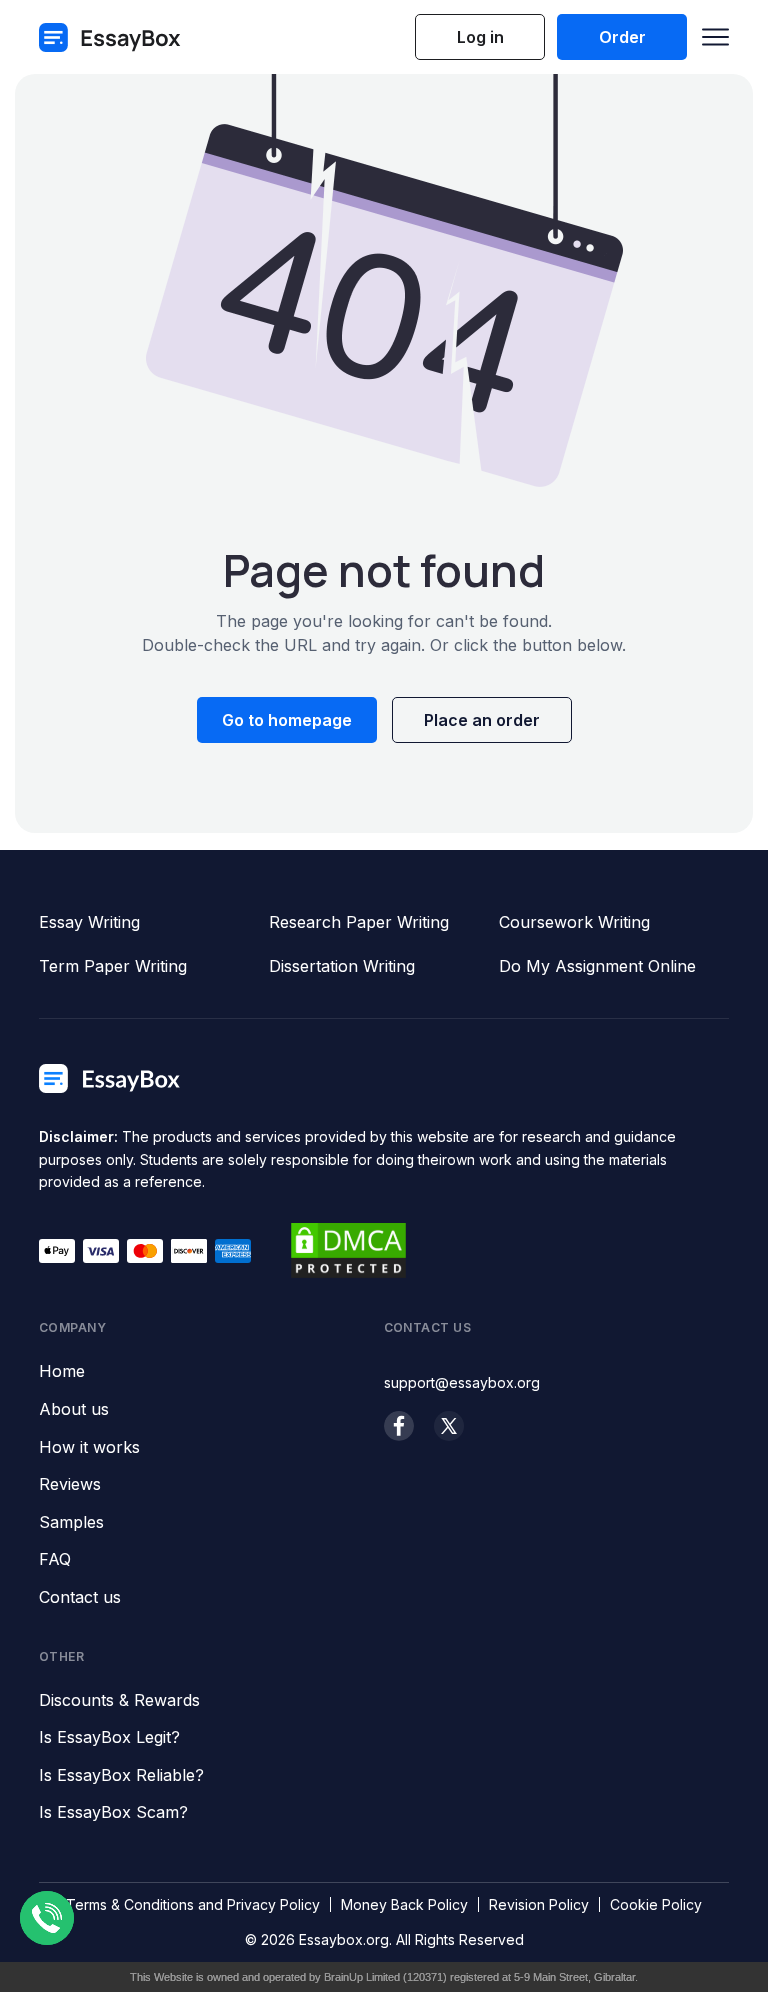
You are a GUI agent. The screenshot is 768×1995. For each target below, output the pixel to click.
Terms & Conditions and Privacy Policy (193, 1904)
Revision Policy (539, 1904)
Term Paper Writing (113, 966)
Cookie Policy (656, 1904)
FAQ (55, 1560)
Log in (480, 37)
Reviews (70, 1485)
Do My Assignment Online (597, 966)
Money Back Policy (404, 1904)
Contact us (80, 1598)
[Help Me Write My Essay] (110, 37)
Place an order (482, 720)
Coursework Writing (574, 922)
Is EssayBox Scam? (113, 1813)
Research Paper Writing (359, 922)
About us (74, 1410)
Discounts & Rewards (119, 1701)
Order (622, 37)
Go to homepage (287, 720)
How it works (89, 1448)
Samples (71, 1523)
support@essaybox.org (462, 1382)
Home (62, 1372)
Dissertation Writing (342, 966)
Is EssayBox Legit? (109, 1738)
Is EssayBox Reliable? (121, 1776)
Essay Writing (89, 922)
